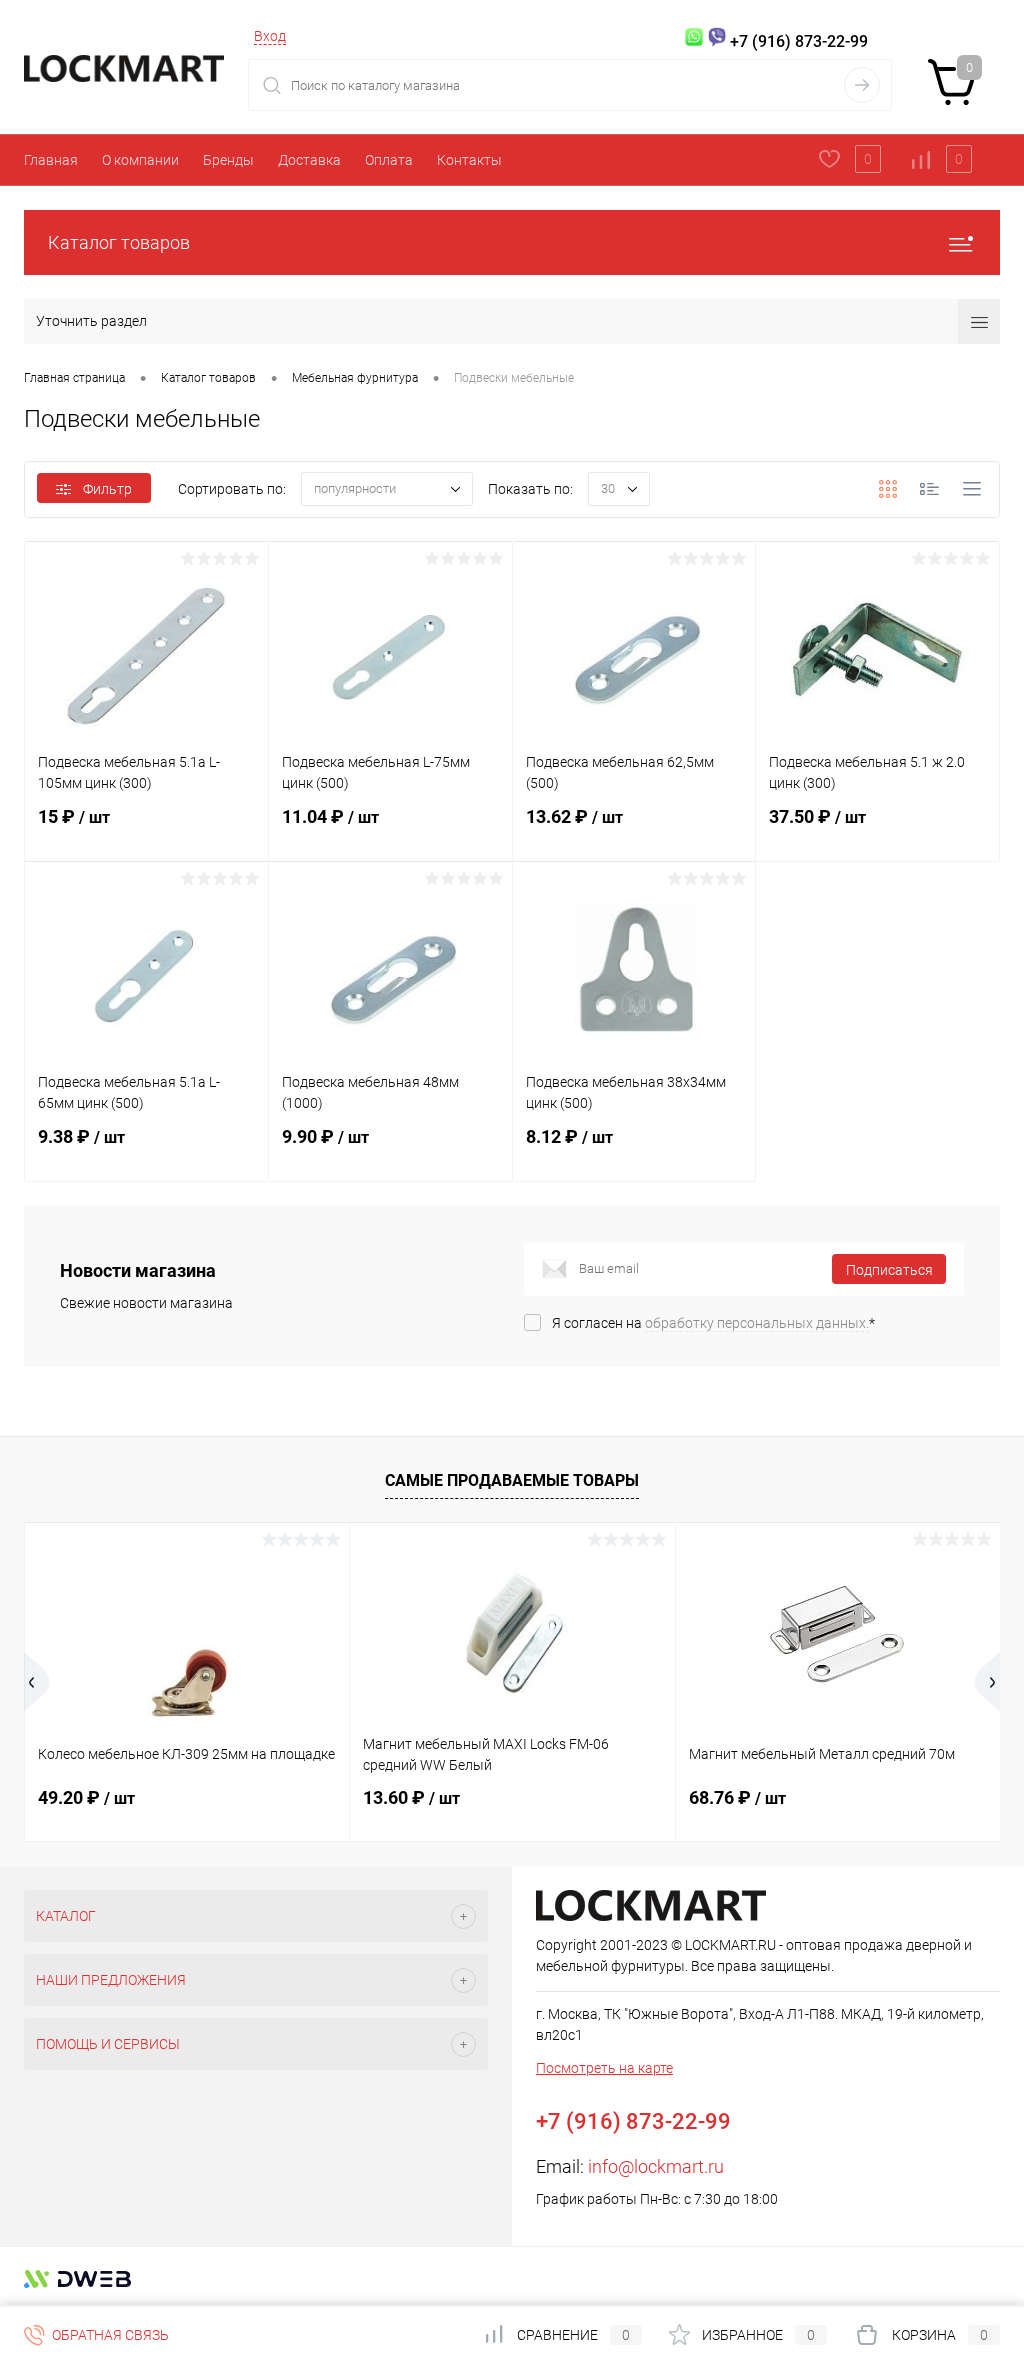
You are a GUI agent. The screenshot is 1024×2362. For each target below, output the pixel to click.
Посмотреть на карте (604, 2068)
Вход (270, 36)
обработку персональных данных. (757, 1323)
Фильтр (107, 489)
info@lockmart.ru (656, 2166)
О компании (140, 160)
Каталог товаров (119, 242)
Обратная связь (109, 2335)
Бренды (228, 160)
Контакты (469, 160)
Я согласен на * (713, 1323)
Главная (51, 160)
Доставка (309, 160)
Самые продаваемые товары (512, 1480)
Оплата (389, 160)
